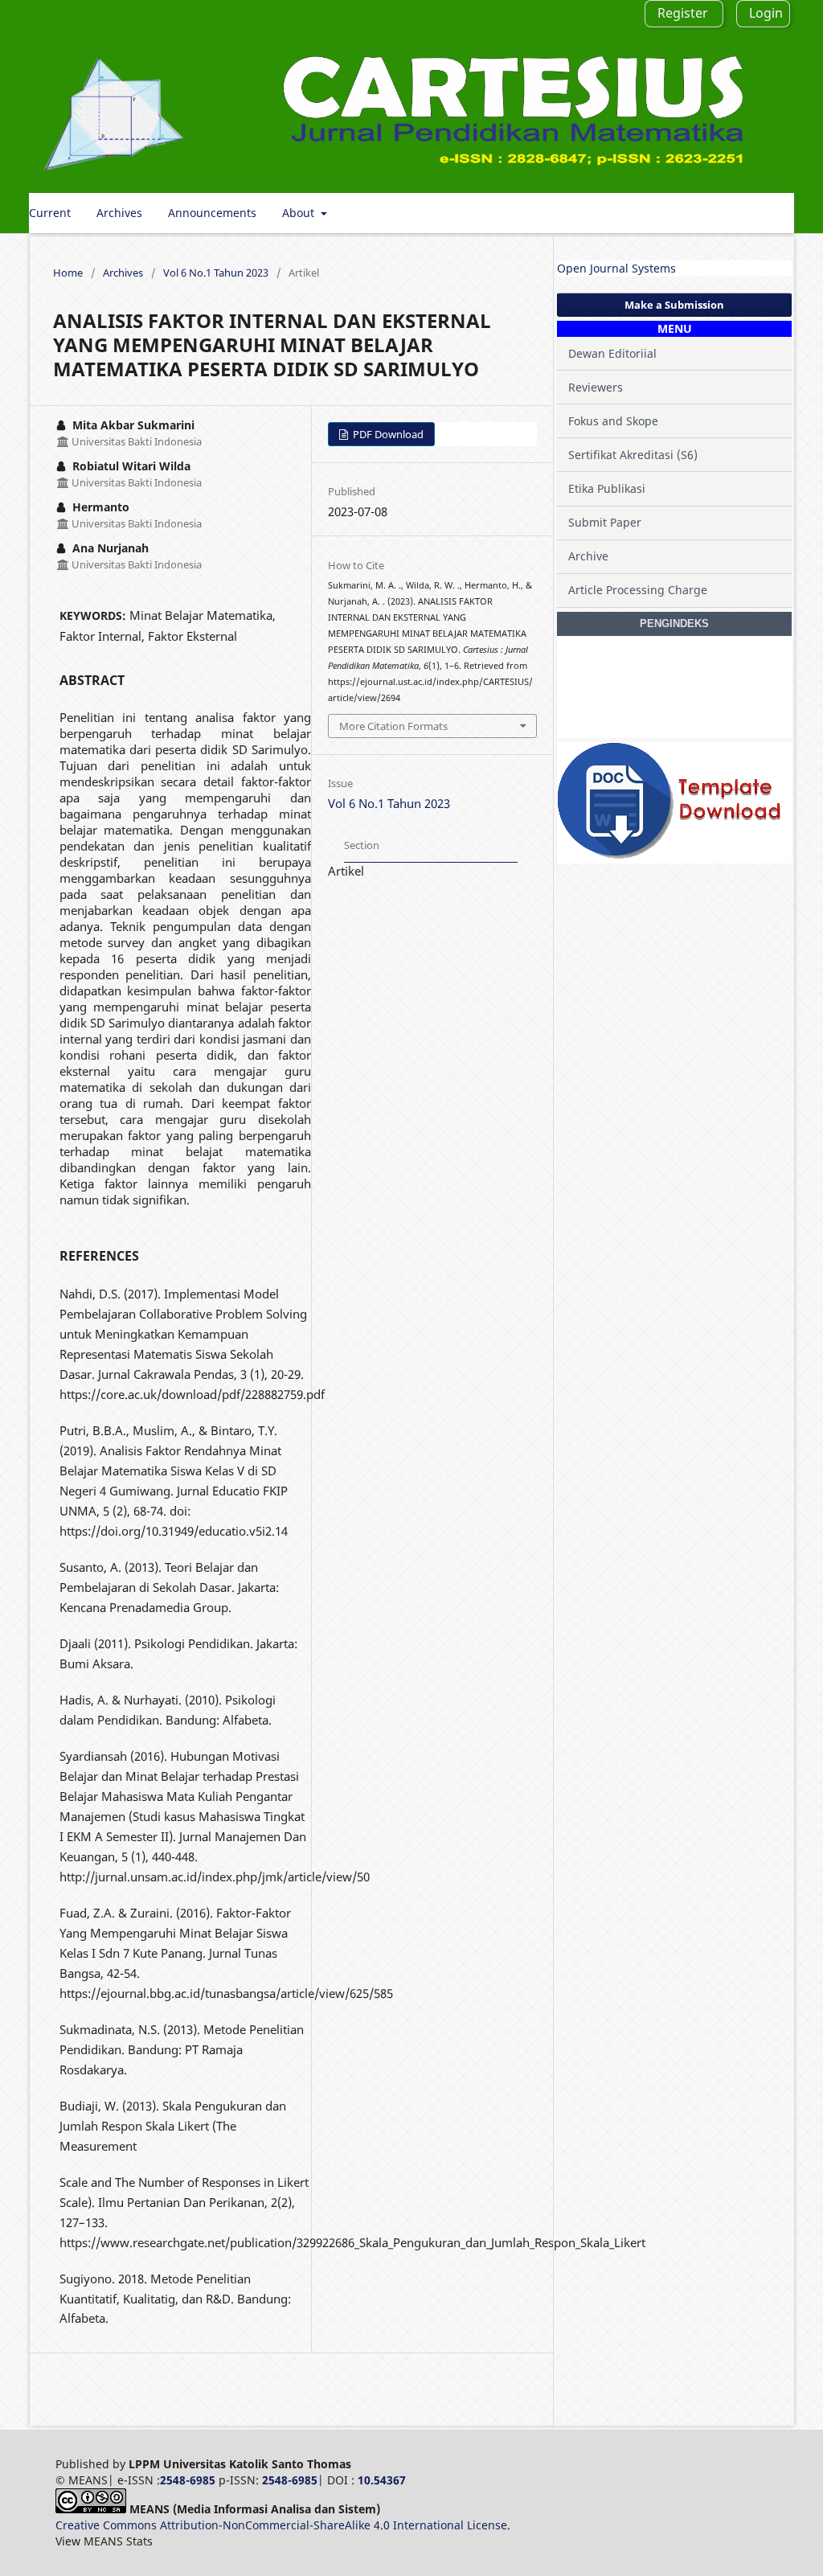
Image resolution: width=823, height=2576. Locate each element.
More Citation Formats (393, 726)
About (300, 213)
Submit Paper (605, 522)
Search (763, 213)
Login (766, 13)
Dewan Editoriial (612, 353)
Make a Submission (674, 305)
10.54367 (382, 2480)
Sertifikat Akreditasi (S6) (633, 455)
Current (50, 213)
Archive (588, 556)
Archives (119, 213)
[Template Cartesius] (669, 855)
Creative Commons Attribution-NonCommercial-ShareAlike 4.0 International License (281, 2525)
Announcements (212, 213)
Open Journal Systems (616, 268)
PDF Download (387, 434)
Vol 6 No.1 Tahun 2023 (216, 273)
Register (683, 13)
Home (68, 273)
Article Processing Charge (638, 590)
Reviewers (596, 387)
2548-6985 (188, 2480)
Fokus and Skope (613, 421)
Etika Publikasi (607, 488)
